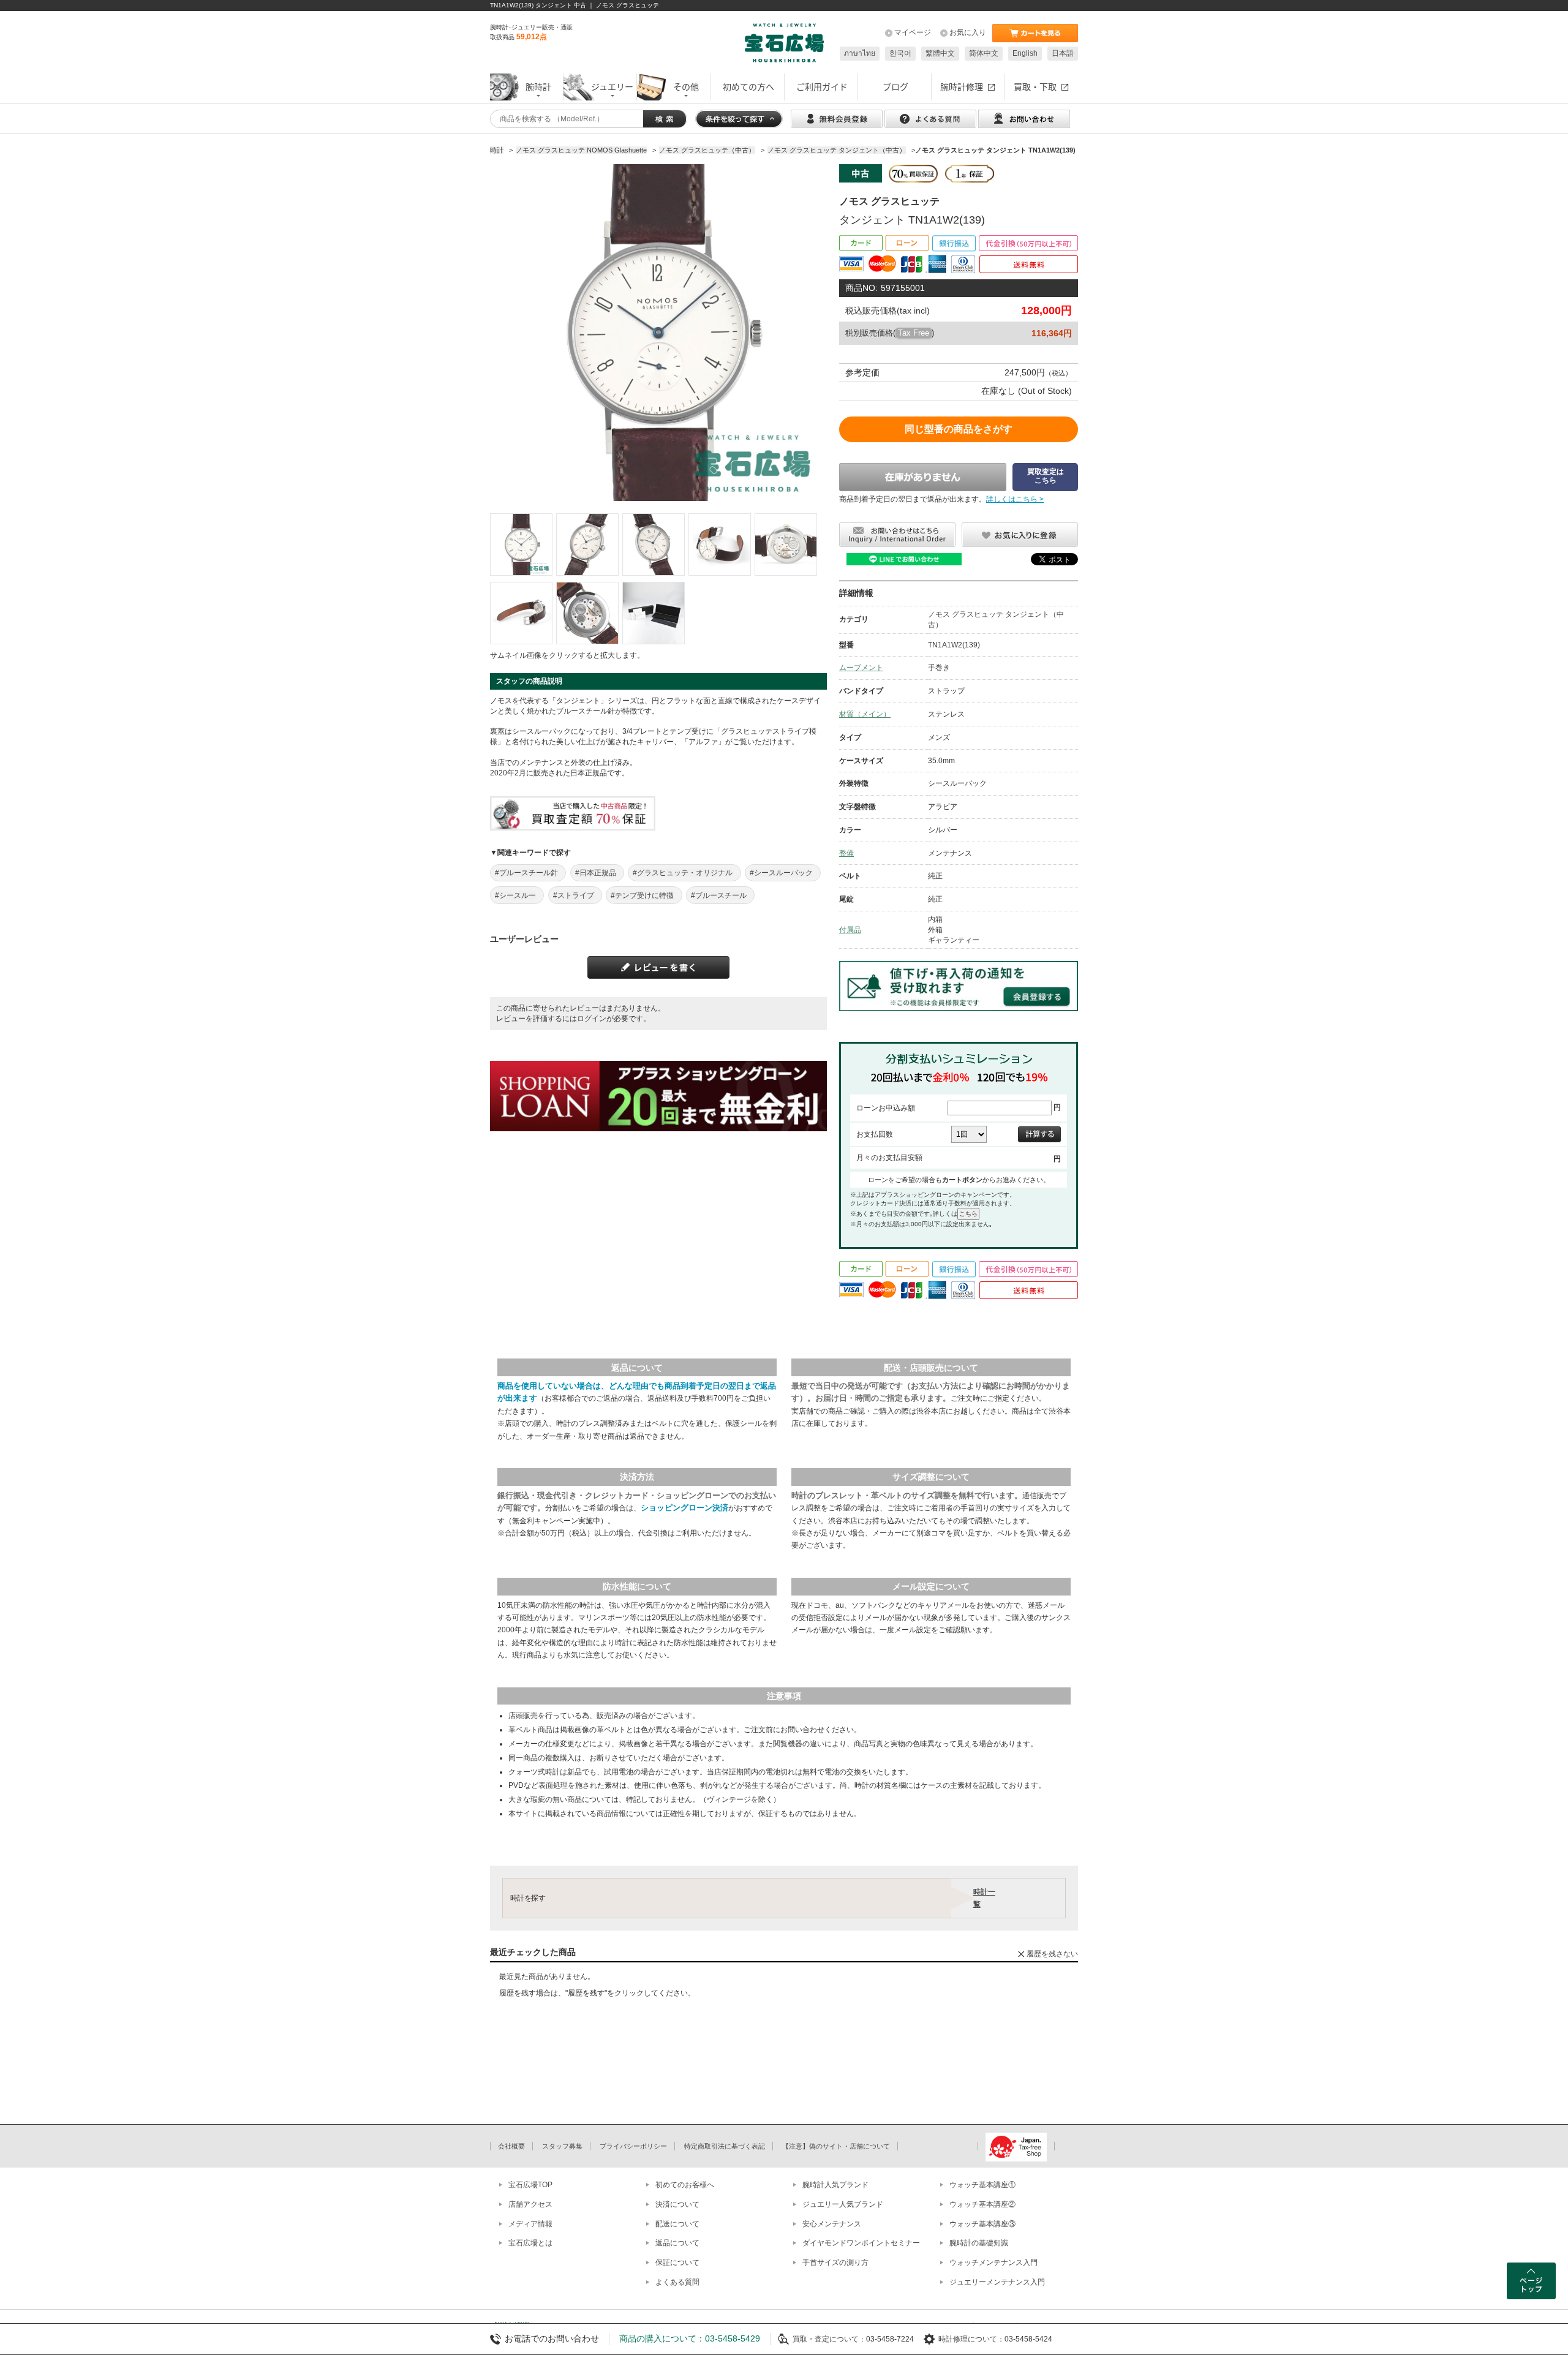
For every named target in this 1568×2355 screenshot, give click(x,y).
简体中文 (984, 53)
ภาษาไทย (860, 53)
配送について (677, 2224)
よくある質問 (677, 2282)
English (1025, 53)
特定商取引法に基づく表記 (725, 2146)
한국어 (900, 53)
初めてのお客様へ (685, 2185)
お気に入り (968, 32)
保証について (677, 2263)
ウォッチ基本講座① (982, 2185)
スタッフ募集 (562, 2146)
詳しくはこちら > (1015, 499)
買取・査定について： (829, 2339)
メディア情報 (530, 2224)
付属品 (850, 930)
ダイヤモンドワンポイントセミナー (861, 2243)
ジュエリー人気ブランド (843, 2204)
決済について (677, 2204)
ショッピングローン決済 (684, 1508)
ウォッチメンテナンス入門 (993, 2263)
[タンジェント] (521, 544)
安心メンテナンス (832, 2224)
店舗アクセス (530, 2204)
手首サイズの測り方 (835, 2263)
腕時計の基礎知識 (979, 2243)
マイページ (913, 32)
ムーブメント (861, 668)
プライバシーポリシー (633, 2146)
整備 (846, 853)
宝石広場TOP (530, 2185)
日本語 (1063, 53)
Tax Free (914, 333)
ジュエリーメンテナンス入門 (997, 2282)
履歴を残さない (1052, 1954)
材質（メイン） (865, 714)
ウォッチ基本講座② (982, 2204)
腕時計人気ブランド (835, 2185)
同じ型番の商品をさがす (959, 429)
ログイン (592, 1019)
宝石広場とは (530, 2243)
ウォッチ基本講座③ (982, 2224)
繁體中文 (940, 53)
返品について (677, 2243)
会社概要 (511, 2146)
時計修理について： (971, 2339)
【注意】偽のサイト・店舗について (836, 2146)
